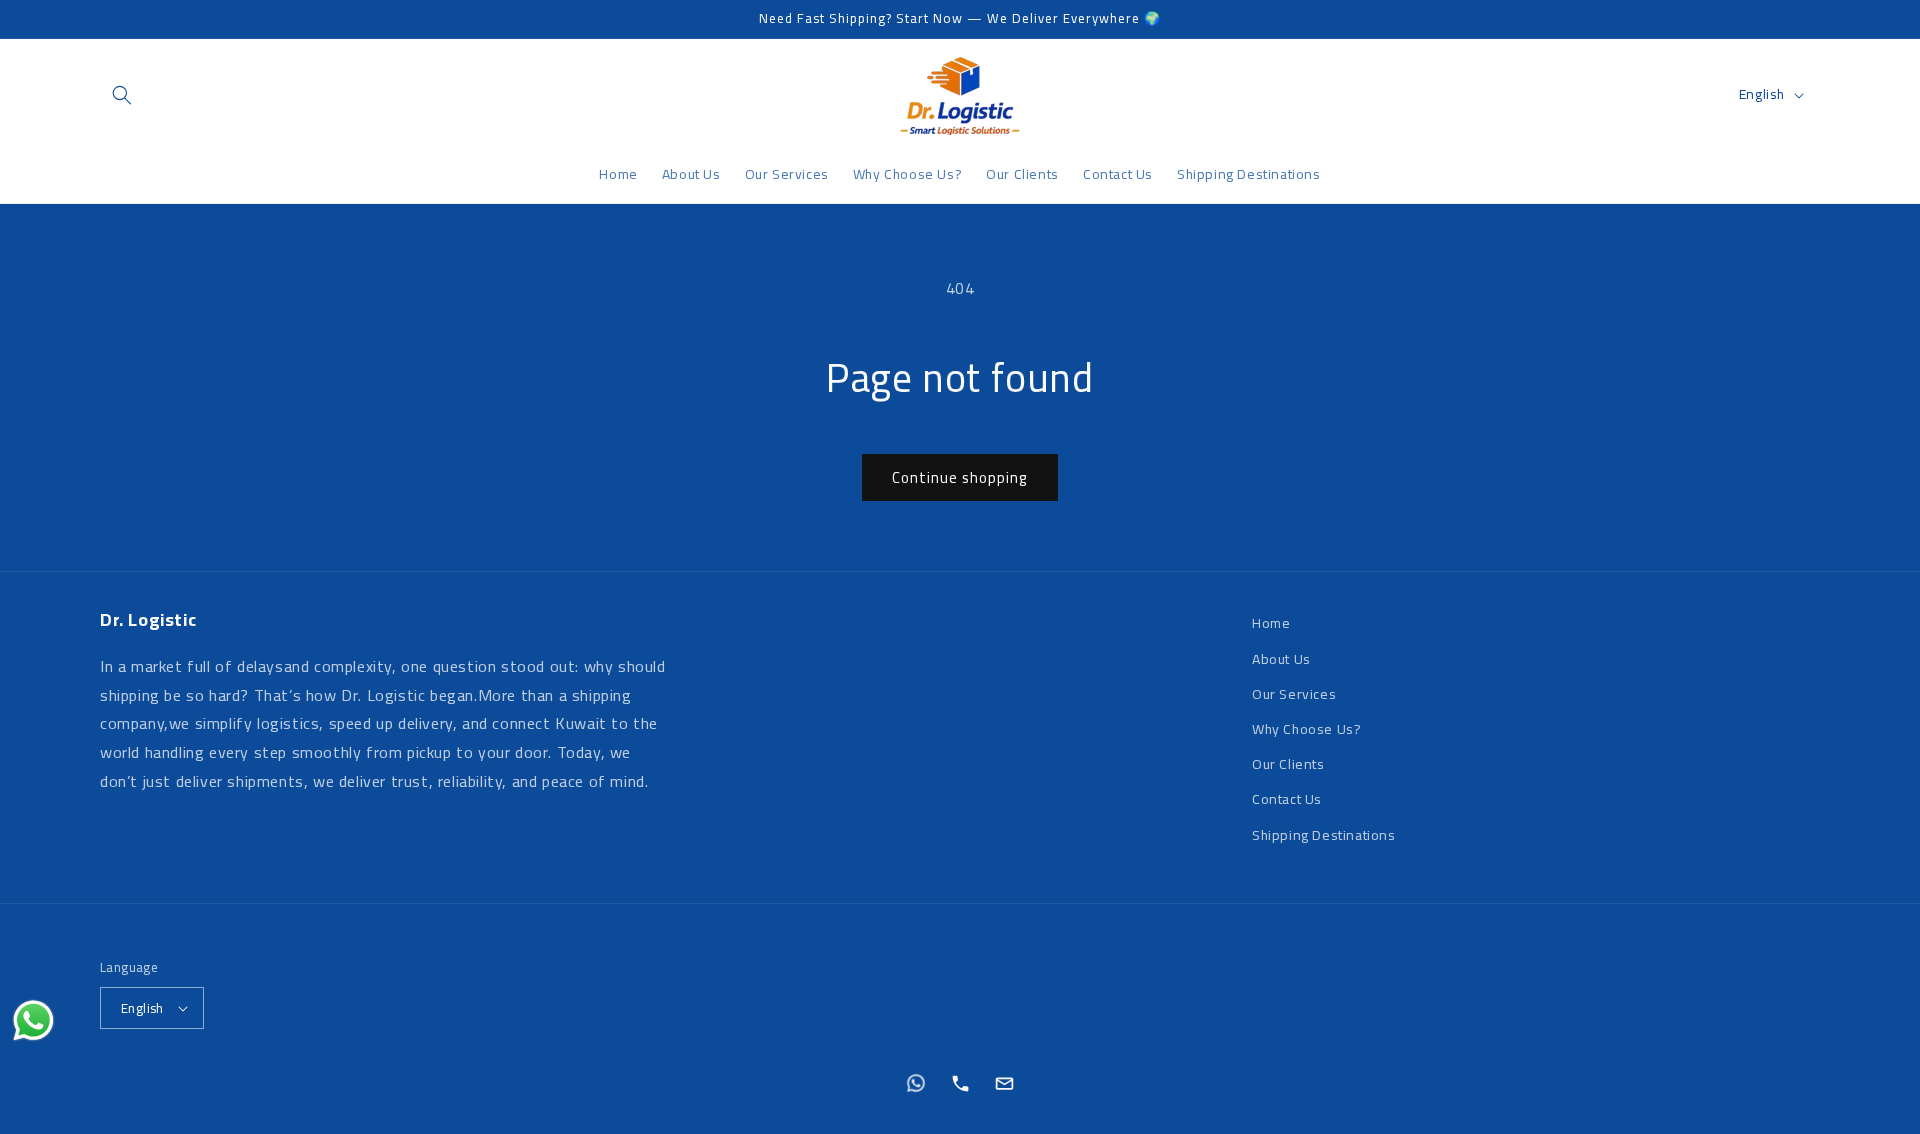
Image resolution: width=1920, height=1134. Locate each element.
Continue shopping (960, 477)
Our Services (1294, 694)
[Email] (1004, 1083)
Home (1271, 623)
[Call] (960, 1083)
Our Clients (1288, 764)
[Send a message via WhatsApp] (33, 1020)
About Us (1281, 659)
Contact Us (1287, 799)
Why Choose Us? (1306, 729)
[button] (122, 95)
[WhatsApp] (916, 1083)
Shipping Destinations (1324, 835)
